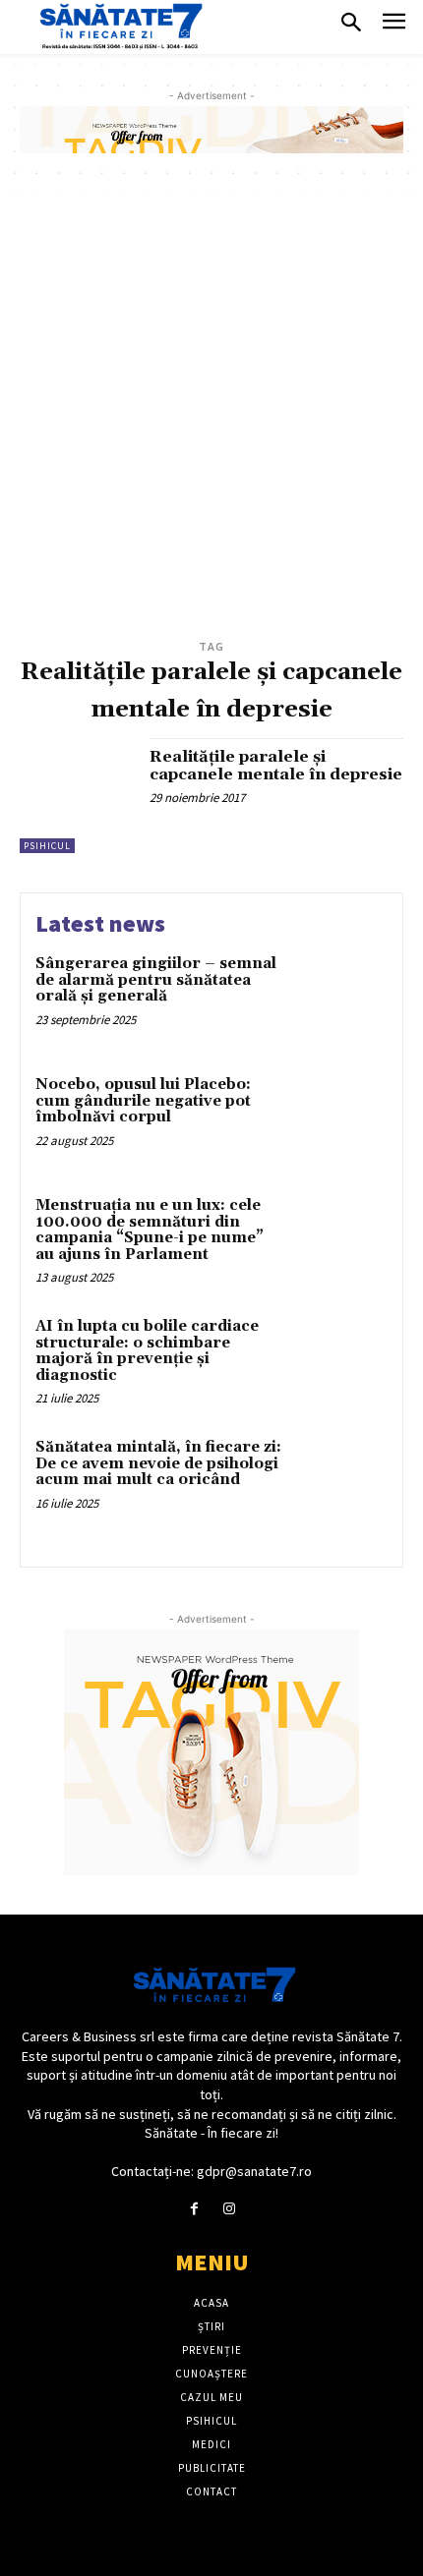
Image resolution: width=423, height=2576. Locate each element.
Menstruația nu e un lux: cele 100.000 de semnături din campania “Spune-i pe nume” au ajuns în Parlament (150, 1230)
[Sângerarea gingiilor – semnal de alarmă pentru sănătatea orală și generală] (342, 998)
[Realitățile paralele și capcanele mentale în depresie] (77, 796)
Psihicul (47, 846)
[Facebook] (194, 2209)
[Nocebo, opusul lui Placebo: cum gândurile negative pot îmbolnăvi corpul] (342, 1119)
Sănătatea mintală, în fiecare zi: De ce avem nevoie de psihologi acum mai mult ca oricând (158, 1463)
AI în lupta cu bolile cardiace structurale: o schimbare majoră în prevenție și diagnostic (147, 1351)
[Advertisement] (211, 414)
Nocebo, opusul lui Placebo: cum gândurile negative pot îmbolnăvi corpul (143, 1101)
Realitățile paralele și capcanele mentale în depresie (276, 766)
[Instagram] (229, 2209)
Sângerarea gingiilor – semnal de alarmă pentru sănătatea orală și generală (156, 980)
